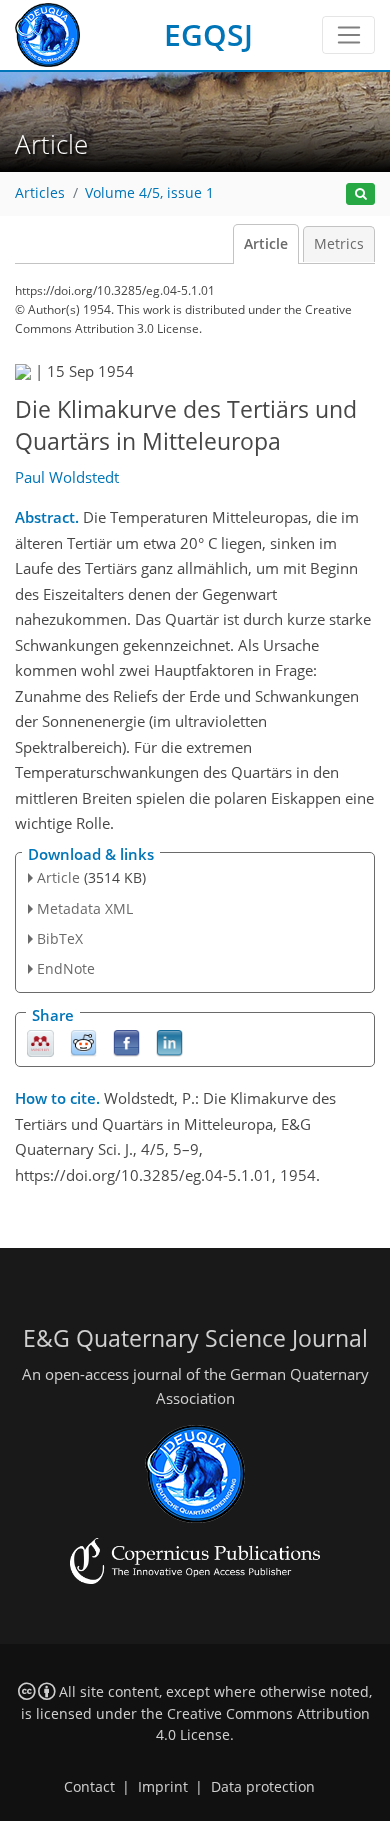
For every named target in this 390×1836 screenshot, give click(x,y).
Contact (89, 1787)
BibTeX (60, 938)
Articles (40, 193)
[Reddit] (83, 1042)
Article (266, 244)
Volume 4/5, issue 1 (149, 193)
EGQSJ (208, 34)
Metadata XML (85, 908)
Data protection (263, 1787)
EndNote (66, 968)
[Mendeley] (40, 1042)
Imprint (163, 1787)
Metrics (339, 244)
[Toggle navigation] (348, 35)
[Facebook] (126, 1042)
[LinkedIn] (169, 1042)
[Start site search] (360, 194)
